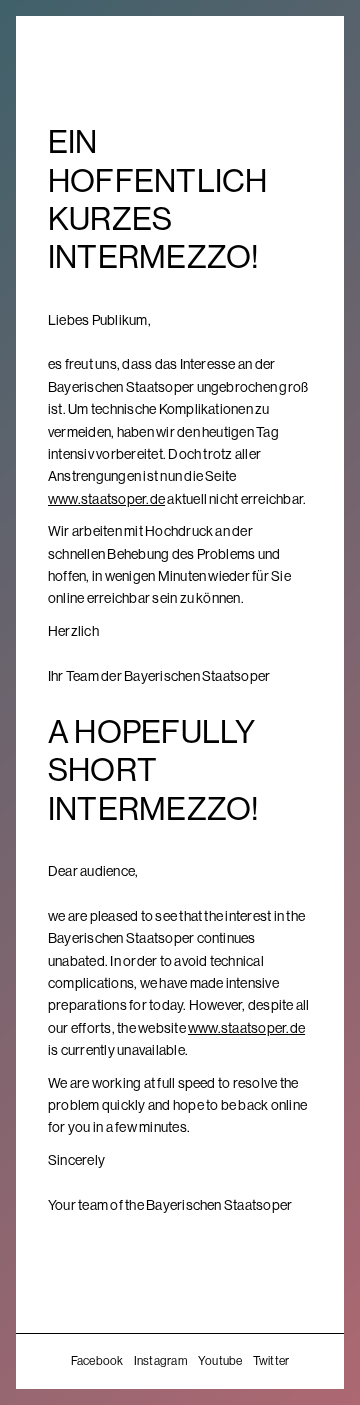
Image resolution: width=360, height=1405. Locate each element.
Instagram (161, 1361)
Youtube (220, 1361)
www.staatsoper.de (106, 499)
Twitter (271, 1361)
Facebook (97, 1361)
